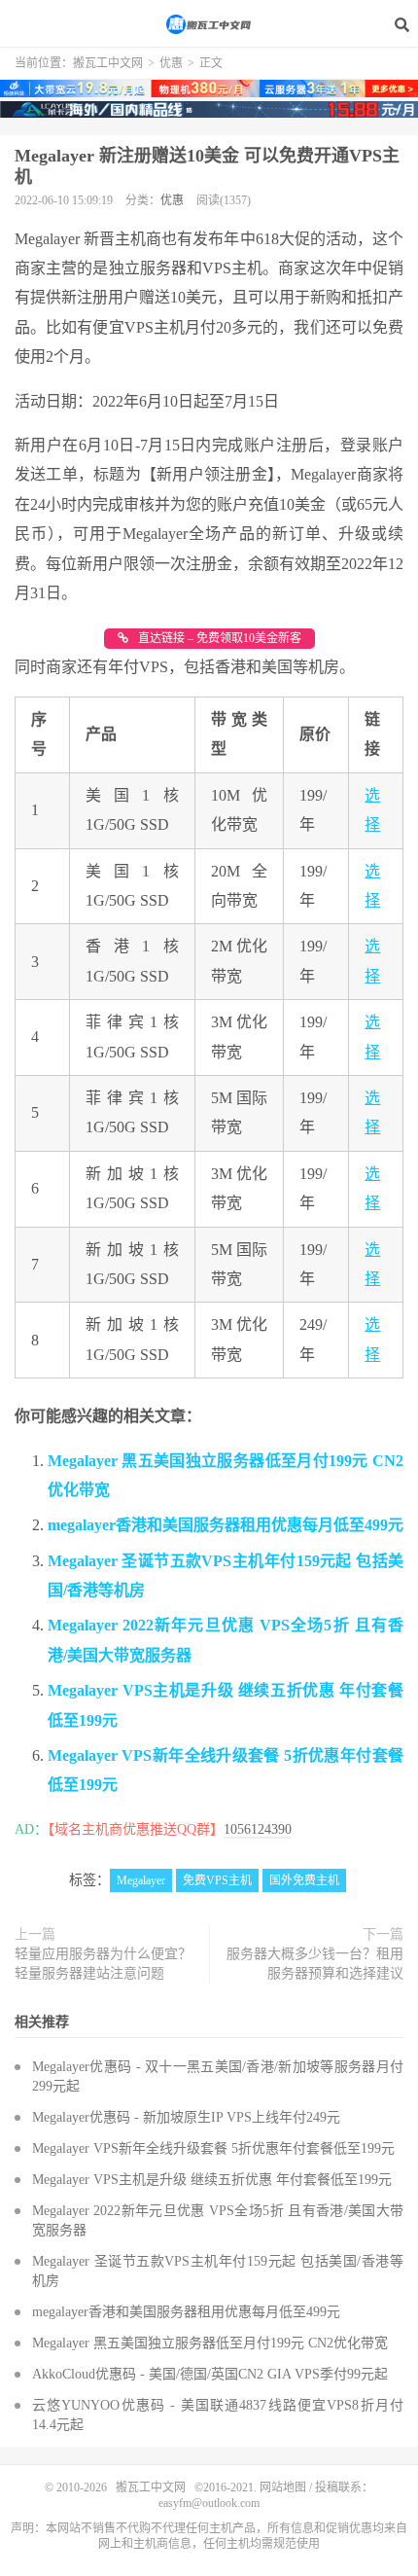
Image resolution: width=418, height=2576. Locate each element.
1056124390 (258, 1829)
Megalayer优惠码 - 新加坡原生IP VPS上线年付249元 (186, 2117)
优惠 (171, 63)
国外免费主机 (304, 1880)
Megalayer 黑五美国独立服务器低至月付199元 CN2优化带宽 (210, 2343)
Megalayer (141, 1880)
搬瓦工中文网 (209, 24)
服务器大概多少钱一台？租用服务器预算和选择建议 (315, 1964)
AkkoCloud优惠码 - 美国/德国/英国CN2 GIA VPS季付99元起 (210, 2374)
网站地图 (283, 2487)
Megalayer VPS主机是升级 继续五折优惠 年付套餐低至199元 (212, 2180)
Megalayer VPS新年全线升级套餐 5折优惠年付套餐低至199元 (213, 2148)
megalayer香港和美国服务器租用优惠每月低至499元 (226, 1525)
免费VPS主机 (217, 1880)
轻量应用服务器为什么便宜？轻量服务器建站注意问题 (103, 1964)
